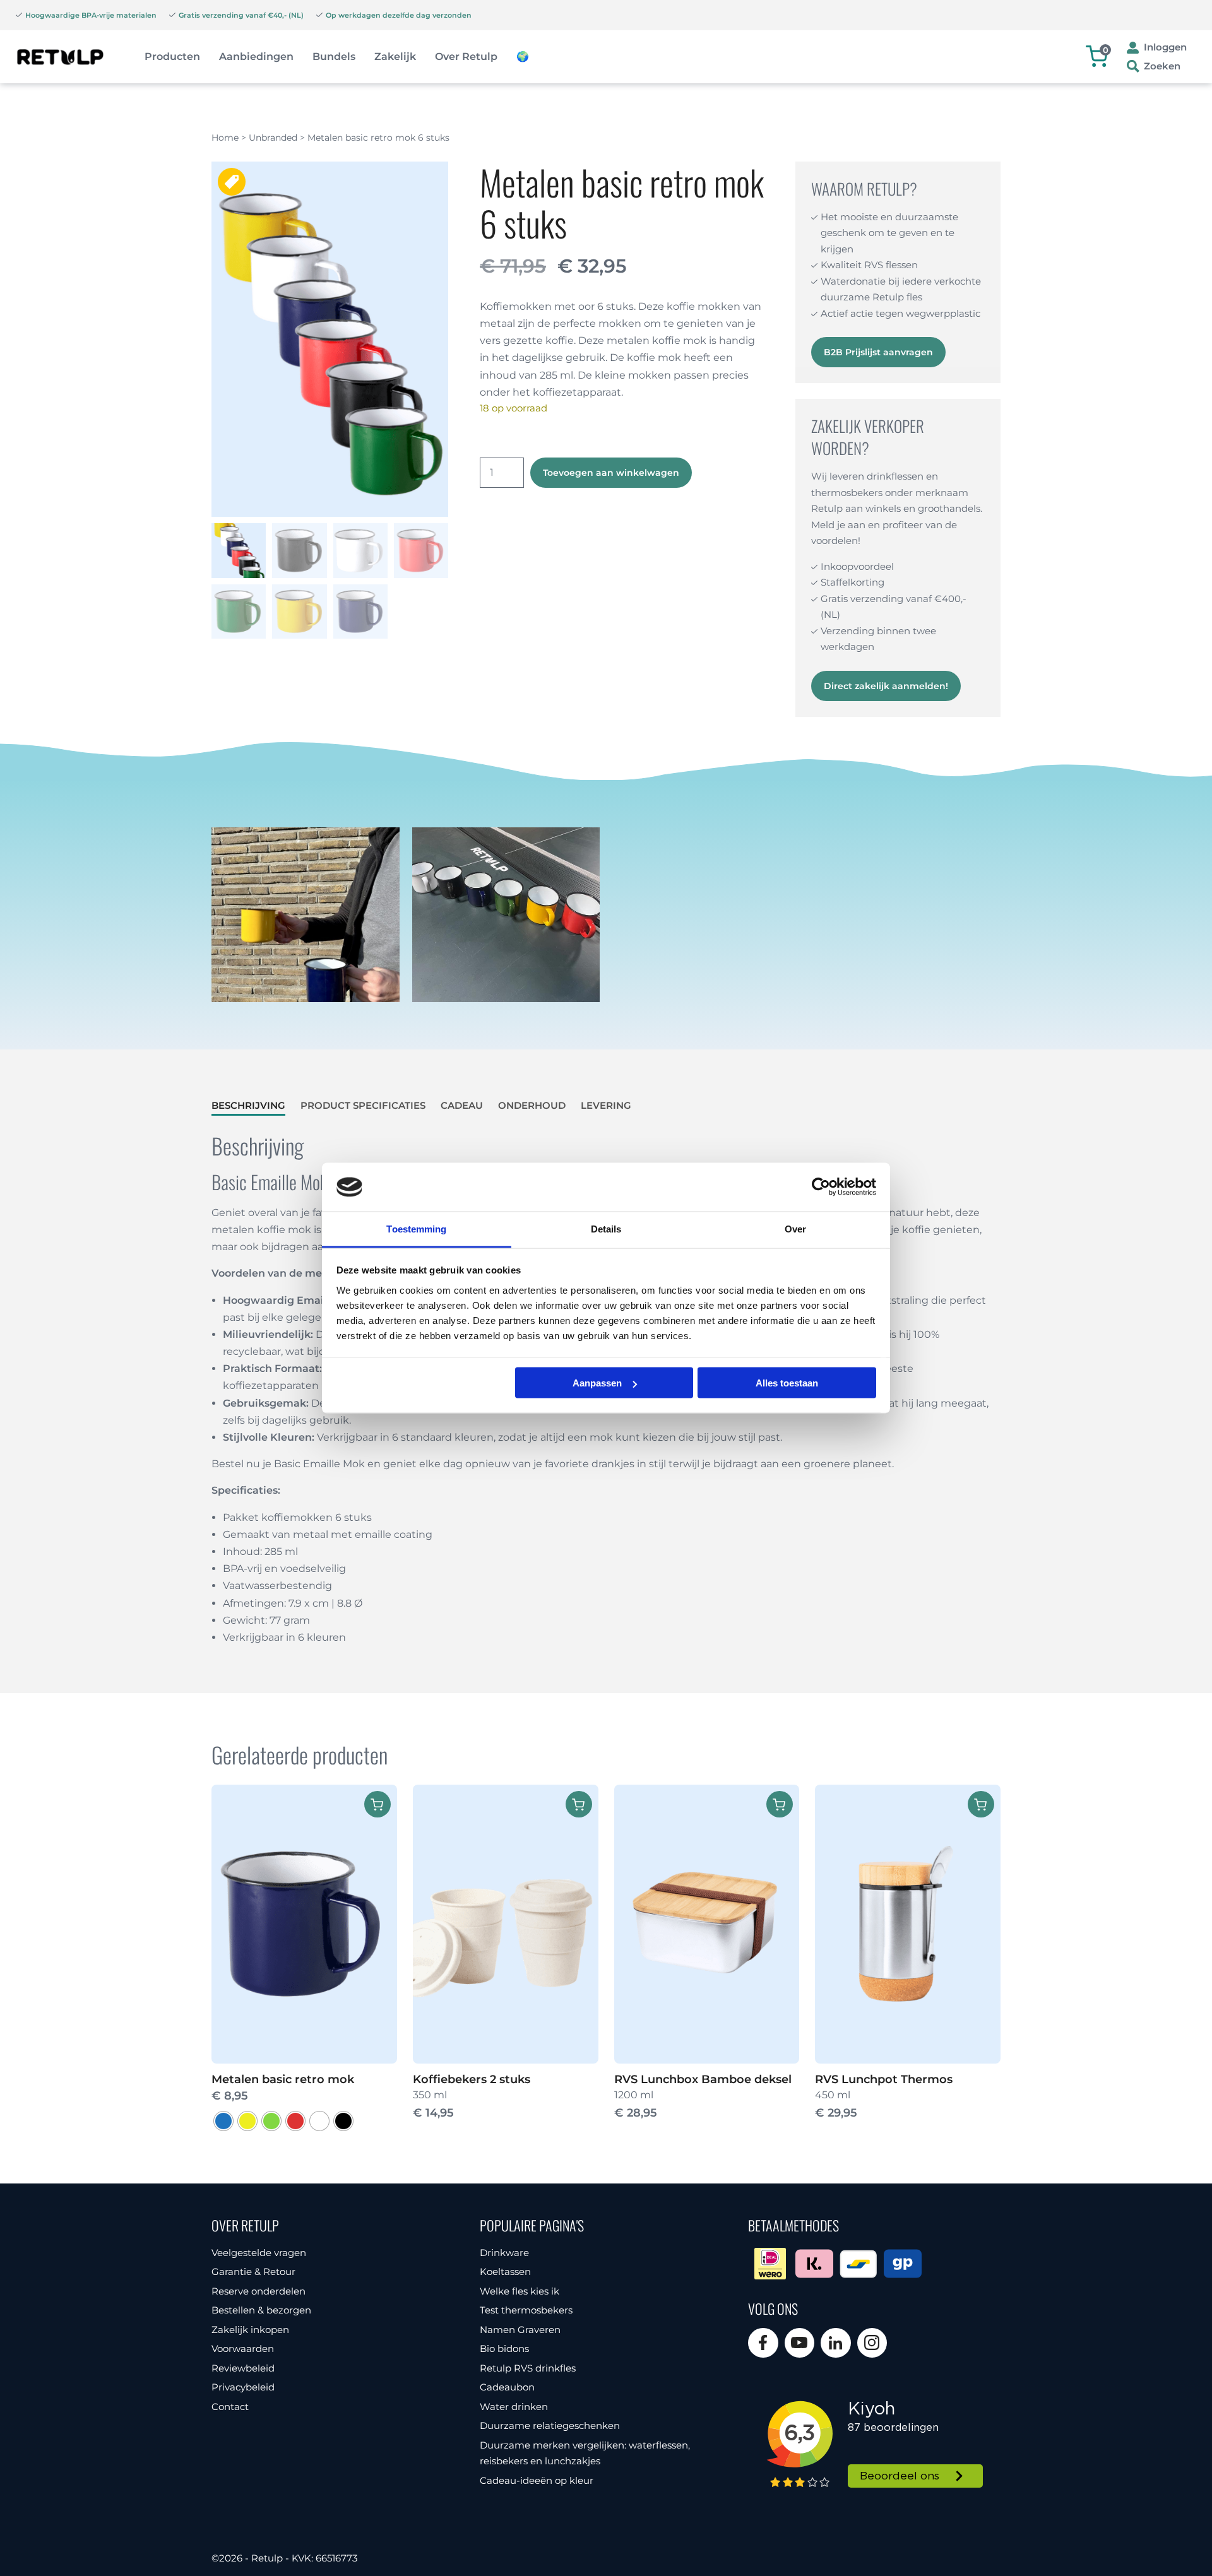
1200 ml (703, 2096)
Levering (606, 1105)
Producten (172, 56)
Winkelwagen (1106, 50)
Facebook (763, 2343)
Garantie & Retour (253, 2272)
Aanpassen (597, 1383)
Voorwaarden (243, 2349)
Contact (230, 2407)
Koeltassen (505, 2272)
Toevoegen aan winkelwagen (611, 473)
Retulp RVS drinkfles (528, 2368)
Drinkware (504, 2253)
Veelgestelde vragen (259, 2253)
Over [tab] (795, 1228)
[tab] (248, 1106)
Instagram (872, 2343)
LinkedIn (836, 2343)
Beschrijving (248, 1105)
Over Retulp (466, 56)
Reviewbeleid (243, 2368)
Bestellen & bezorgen (261, 2310)
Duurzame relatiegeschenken (550, 2425)
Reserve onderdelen (258, 2291)
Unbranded (273, 138)
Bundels (334, 56)
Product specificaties (363, 1105)
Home (225, 138)
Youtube (800, 2343)
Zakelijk (395, 56)
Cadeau (462, 1105)
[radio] (223, 2121)
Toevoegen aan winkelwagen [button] (579, 1804)
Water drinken (514, 2407)
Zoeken (1162, 66)
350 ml (472, 2096)
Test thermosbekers (526, 2310)
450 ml (884, 2096)
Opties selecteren (377, 1804)
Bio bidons (504, 2349)
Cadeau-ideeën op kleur (537, 2480)
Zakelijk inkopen (250, 2330)
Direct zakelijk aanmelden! (886, 686)
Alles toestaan (787, 1383)
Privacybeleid (243, 2387)
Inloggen (1165, 47)
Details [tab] (606, 1228)
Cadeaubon (507, 2387)
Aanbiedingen (256, 56)
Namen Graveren (520, 2330)
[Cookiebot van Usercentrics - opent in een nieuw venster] (821, 1187)
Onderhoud (532, 1105)
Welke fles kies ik (520, 2291)
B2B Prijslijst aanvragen (878, 352)
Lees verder (780, 1804)
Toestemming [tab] (416, 1228)
